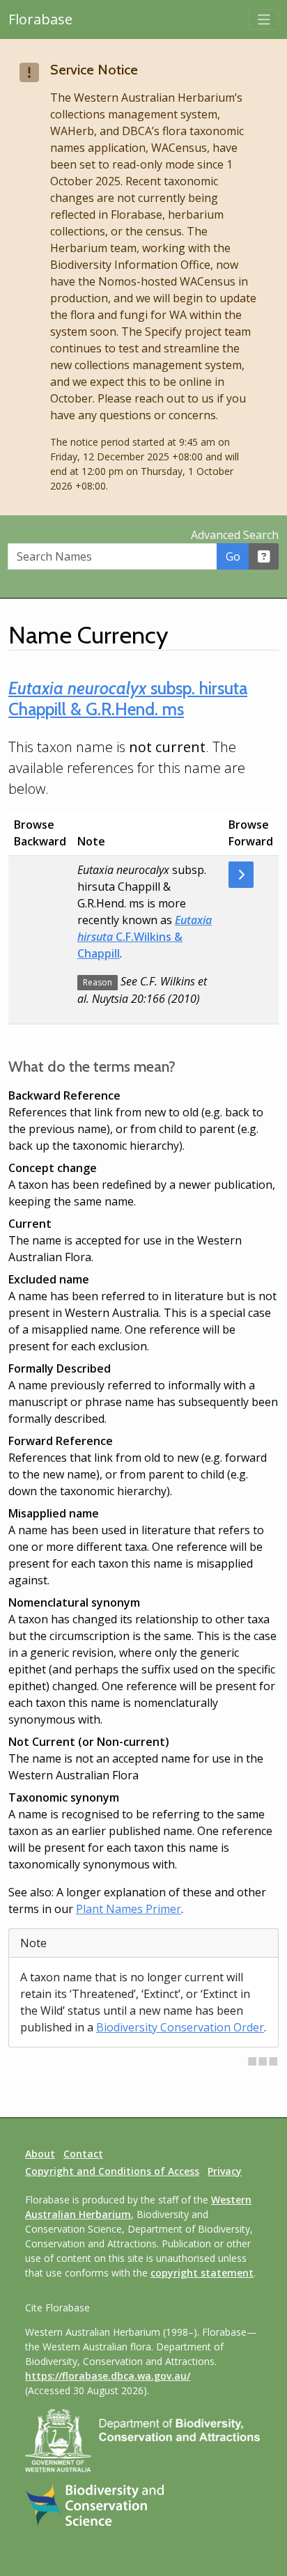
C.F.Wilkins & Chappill (145, 937)
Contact (83, 2154)
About (40, 2154)
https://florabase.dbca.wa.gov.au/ (108, 2376)
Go (233, 556)
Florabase (40, 19)
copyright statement (202, 2273)
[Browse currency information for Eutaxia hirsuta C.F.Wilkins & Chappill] (241, 875)
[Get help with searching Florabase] (264, 556)
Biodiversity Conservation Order (180, 2027)
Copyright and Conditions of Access (112, 2171)
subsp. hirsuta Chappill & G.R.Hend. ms (128, 698)
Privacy (225, 2171)
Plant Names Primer (129, 1909)
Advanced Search (235, 535)
